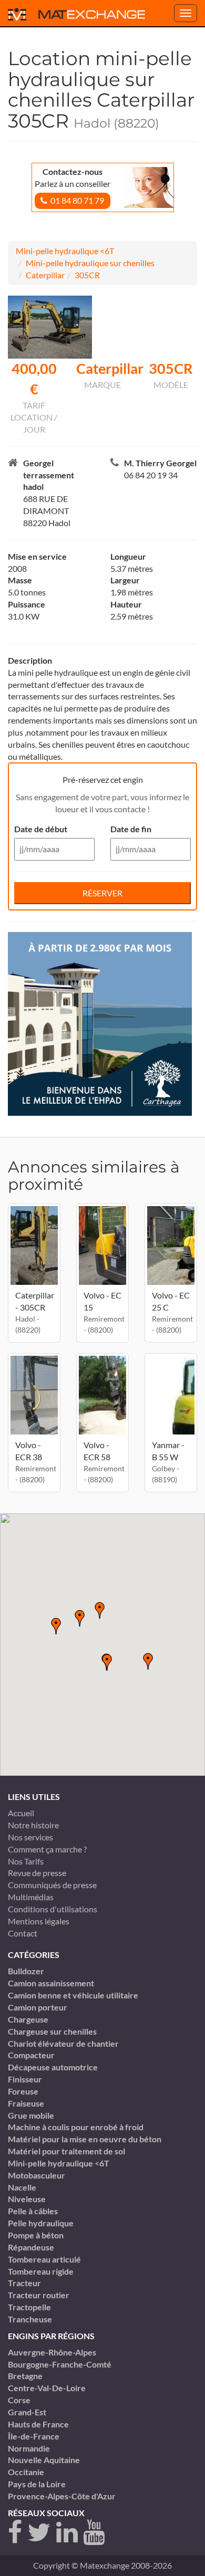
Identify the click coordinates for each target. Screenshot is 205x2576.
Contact (23, 1933)
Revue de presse (37, 1873)
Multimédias (31, 1897)
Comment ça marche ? (47, 1849)
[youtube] (94, 2533)
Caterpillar (45, 275)
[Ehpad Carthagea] (100, 1023)
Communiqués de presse (52, 1885)
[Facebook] (15, 2533)
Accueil (21, 1813)
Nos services (30, 1837)
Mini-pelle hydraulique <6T (65, 251)
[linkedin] (67, 2533)
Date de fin (131, 829)
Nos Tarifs (26, 1861)
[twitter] (39, 2533)
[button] (107, 1662)
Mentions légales (39, 1921)
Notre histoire (33, 1825)
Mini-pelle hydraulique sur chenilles (90, 263)
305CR (87, 275)
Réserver (102, 893)
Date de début (41, 829)
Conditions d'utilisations (53, 1909)
